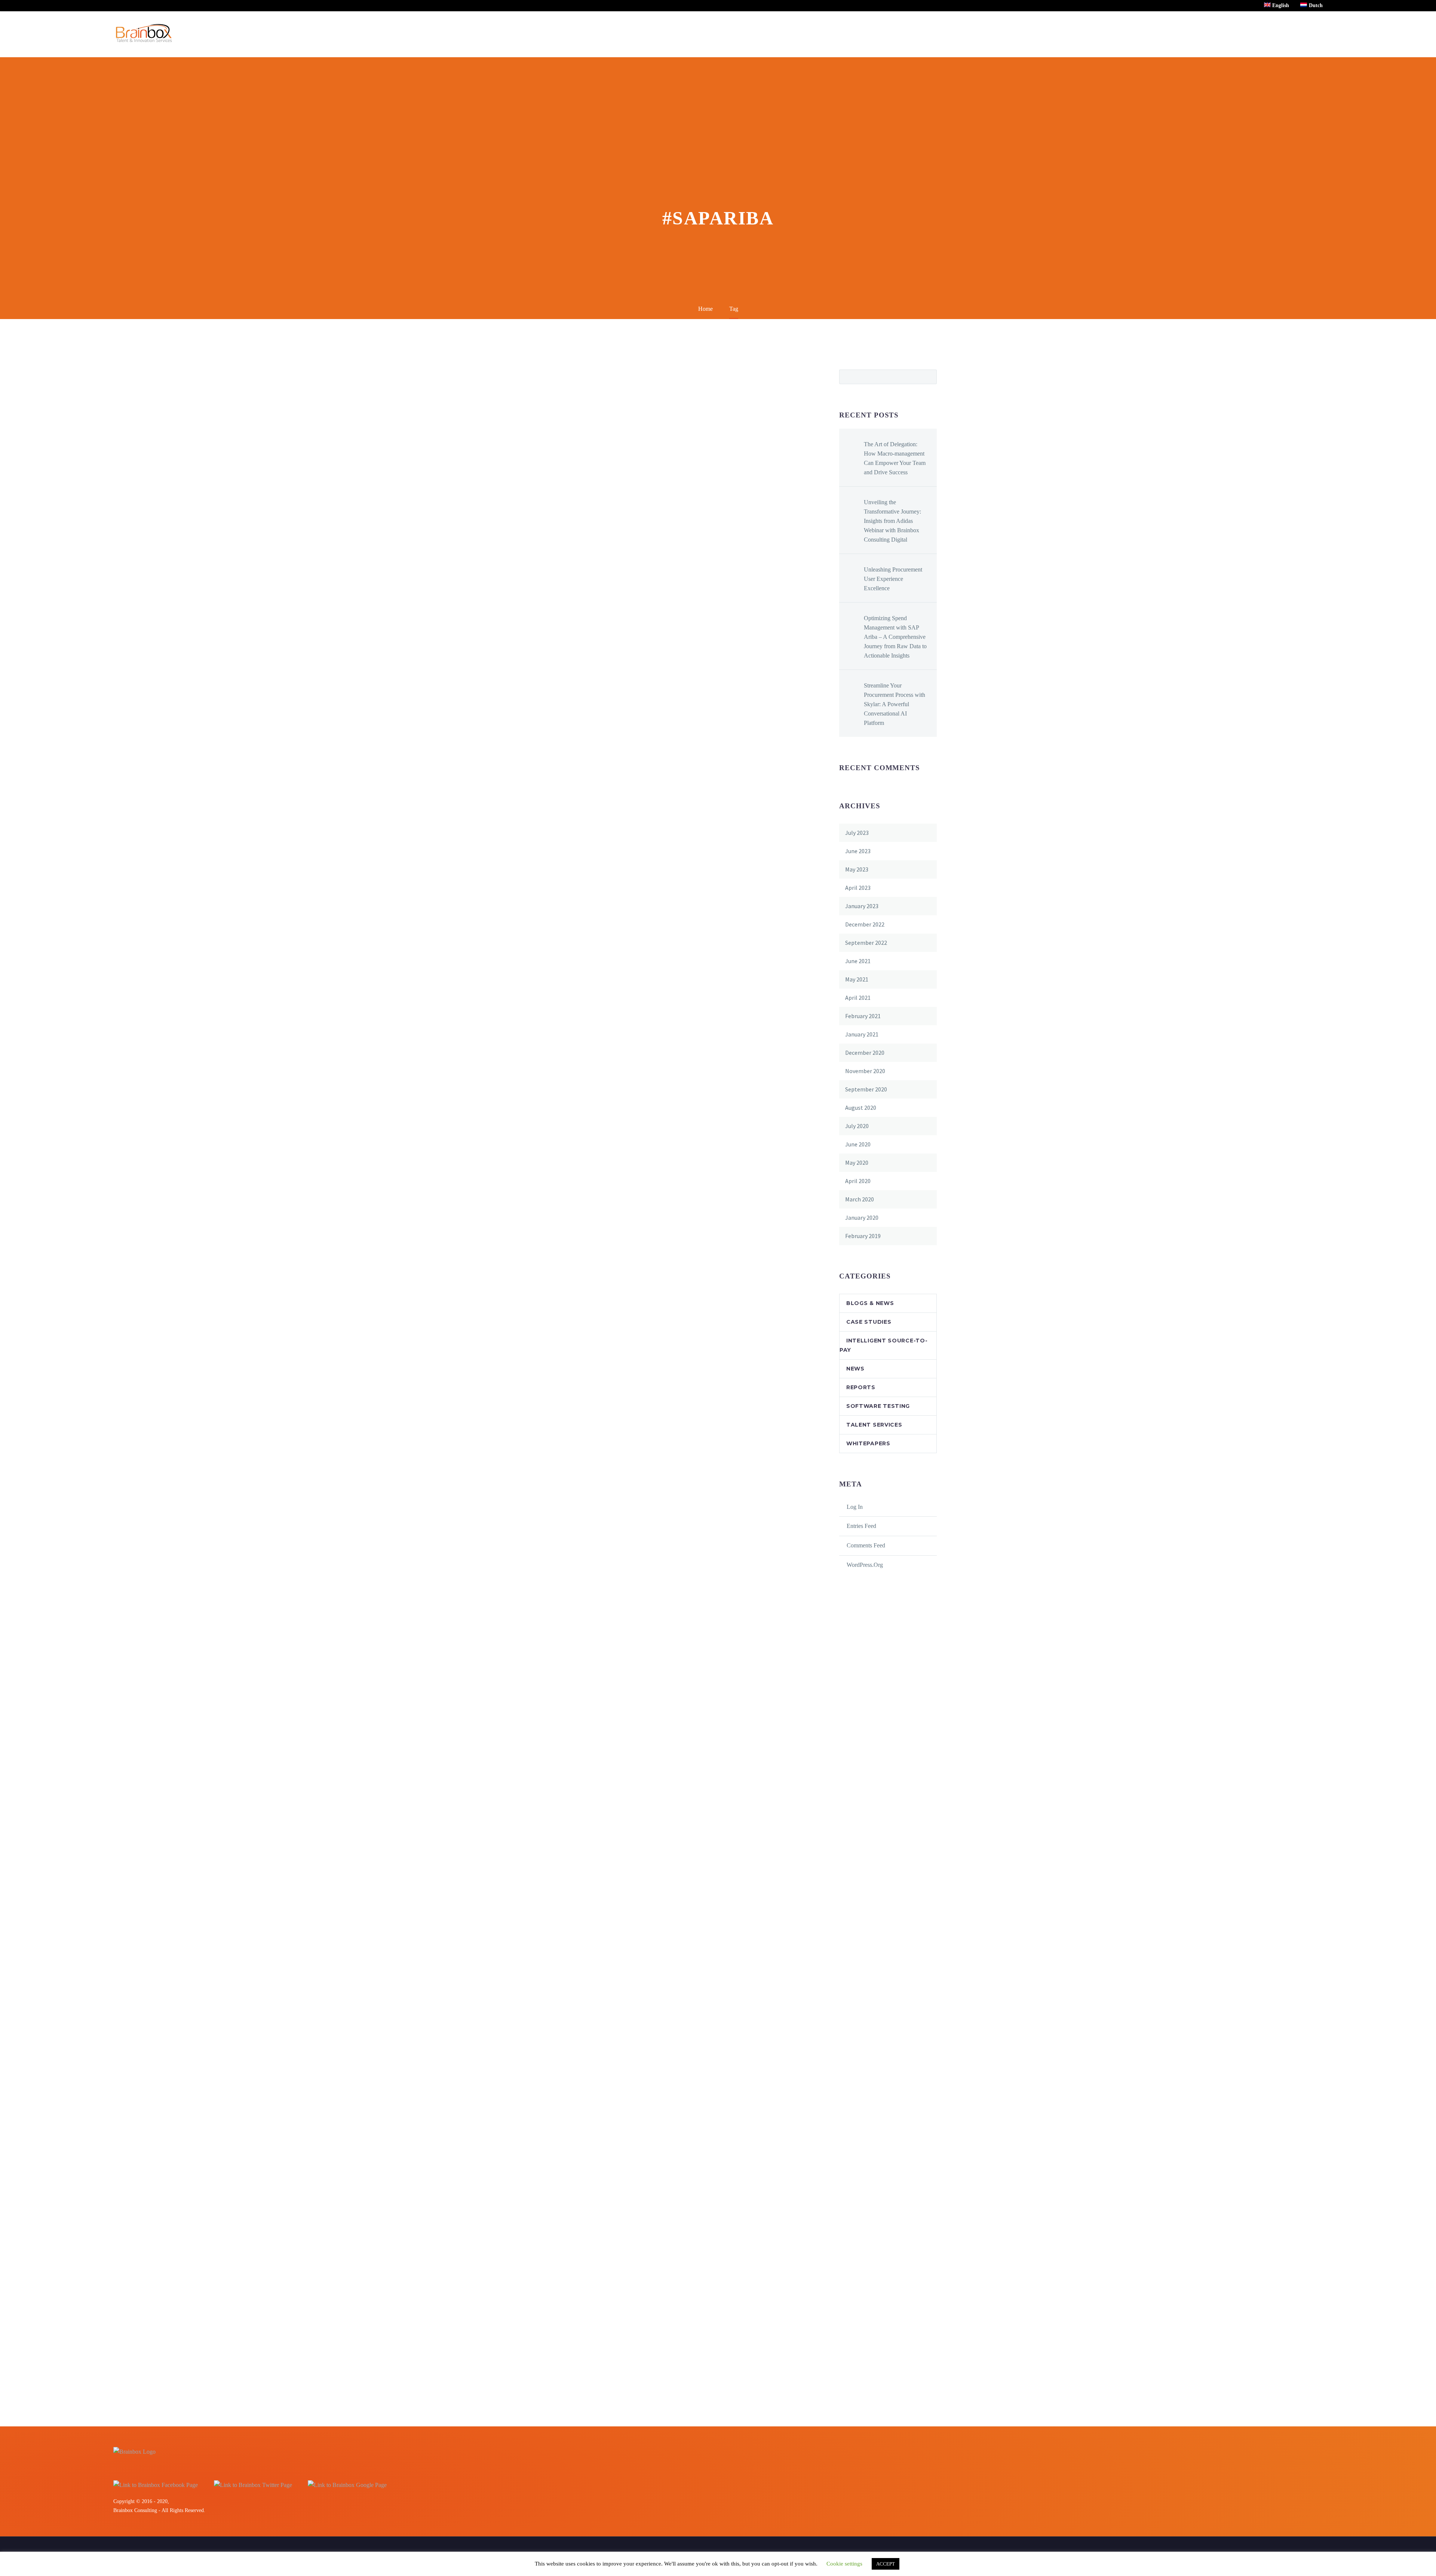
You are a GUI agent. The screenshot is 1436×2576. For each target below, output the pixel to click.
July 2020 (857, 1126)
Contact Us (1257, 34)
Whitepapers (868, 1443)
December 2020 (865, 1053)
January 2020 (862, 1217)
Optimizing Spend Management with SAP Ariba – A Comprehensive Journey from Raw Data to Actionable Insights (895, 637)
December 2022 (865, 924)
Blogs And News (1207, 34)
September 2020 (866, 1089)
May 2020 (857, 1163)
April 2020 (858, 1181)
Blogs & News (870, 1303)
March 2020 (860, 1199)
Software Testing (878, 1406)
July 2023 (857, 833)
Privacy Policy (1305, 34)
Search (929, 377)
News (855, 1369)
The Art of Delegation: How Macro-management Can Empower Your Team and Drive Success (895, 458)
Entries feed (861, 1526)
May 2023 (857, 869)
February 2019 (863, 1236)
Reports (861, 1387)
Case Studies (869, 1322)
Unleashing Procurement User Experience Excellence (893, 579)
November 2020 (865, 1071)
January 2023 (862, 906)
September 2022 (866, 943)
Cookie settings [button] (844, 2564)
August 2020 (861, 1108)
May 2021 (857, 979)
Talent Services (874, 1425)
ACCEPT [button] (886, 2564)
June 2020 (858, 1144)
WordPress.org (865, 1565)
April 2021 (858, 998)
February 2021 (863, 1016)
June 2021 (858, 961)
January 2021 (862, 1034)
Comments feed (866, 1545)
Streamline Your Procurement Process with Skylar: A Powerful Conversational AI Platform (895, 704)
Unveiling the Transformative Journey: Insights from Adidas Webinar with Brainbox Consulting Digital (892, 521)
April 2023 (858, 888)
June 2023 (858, 851)
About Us (1159, 34)
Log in (855, 1507)
